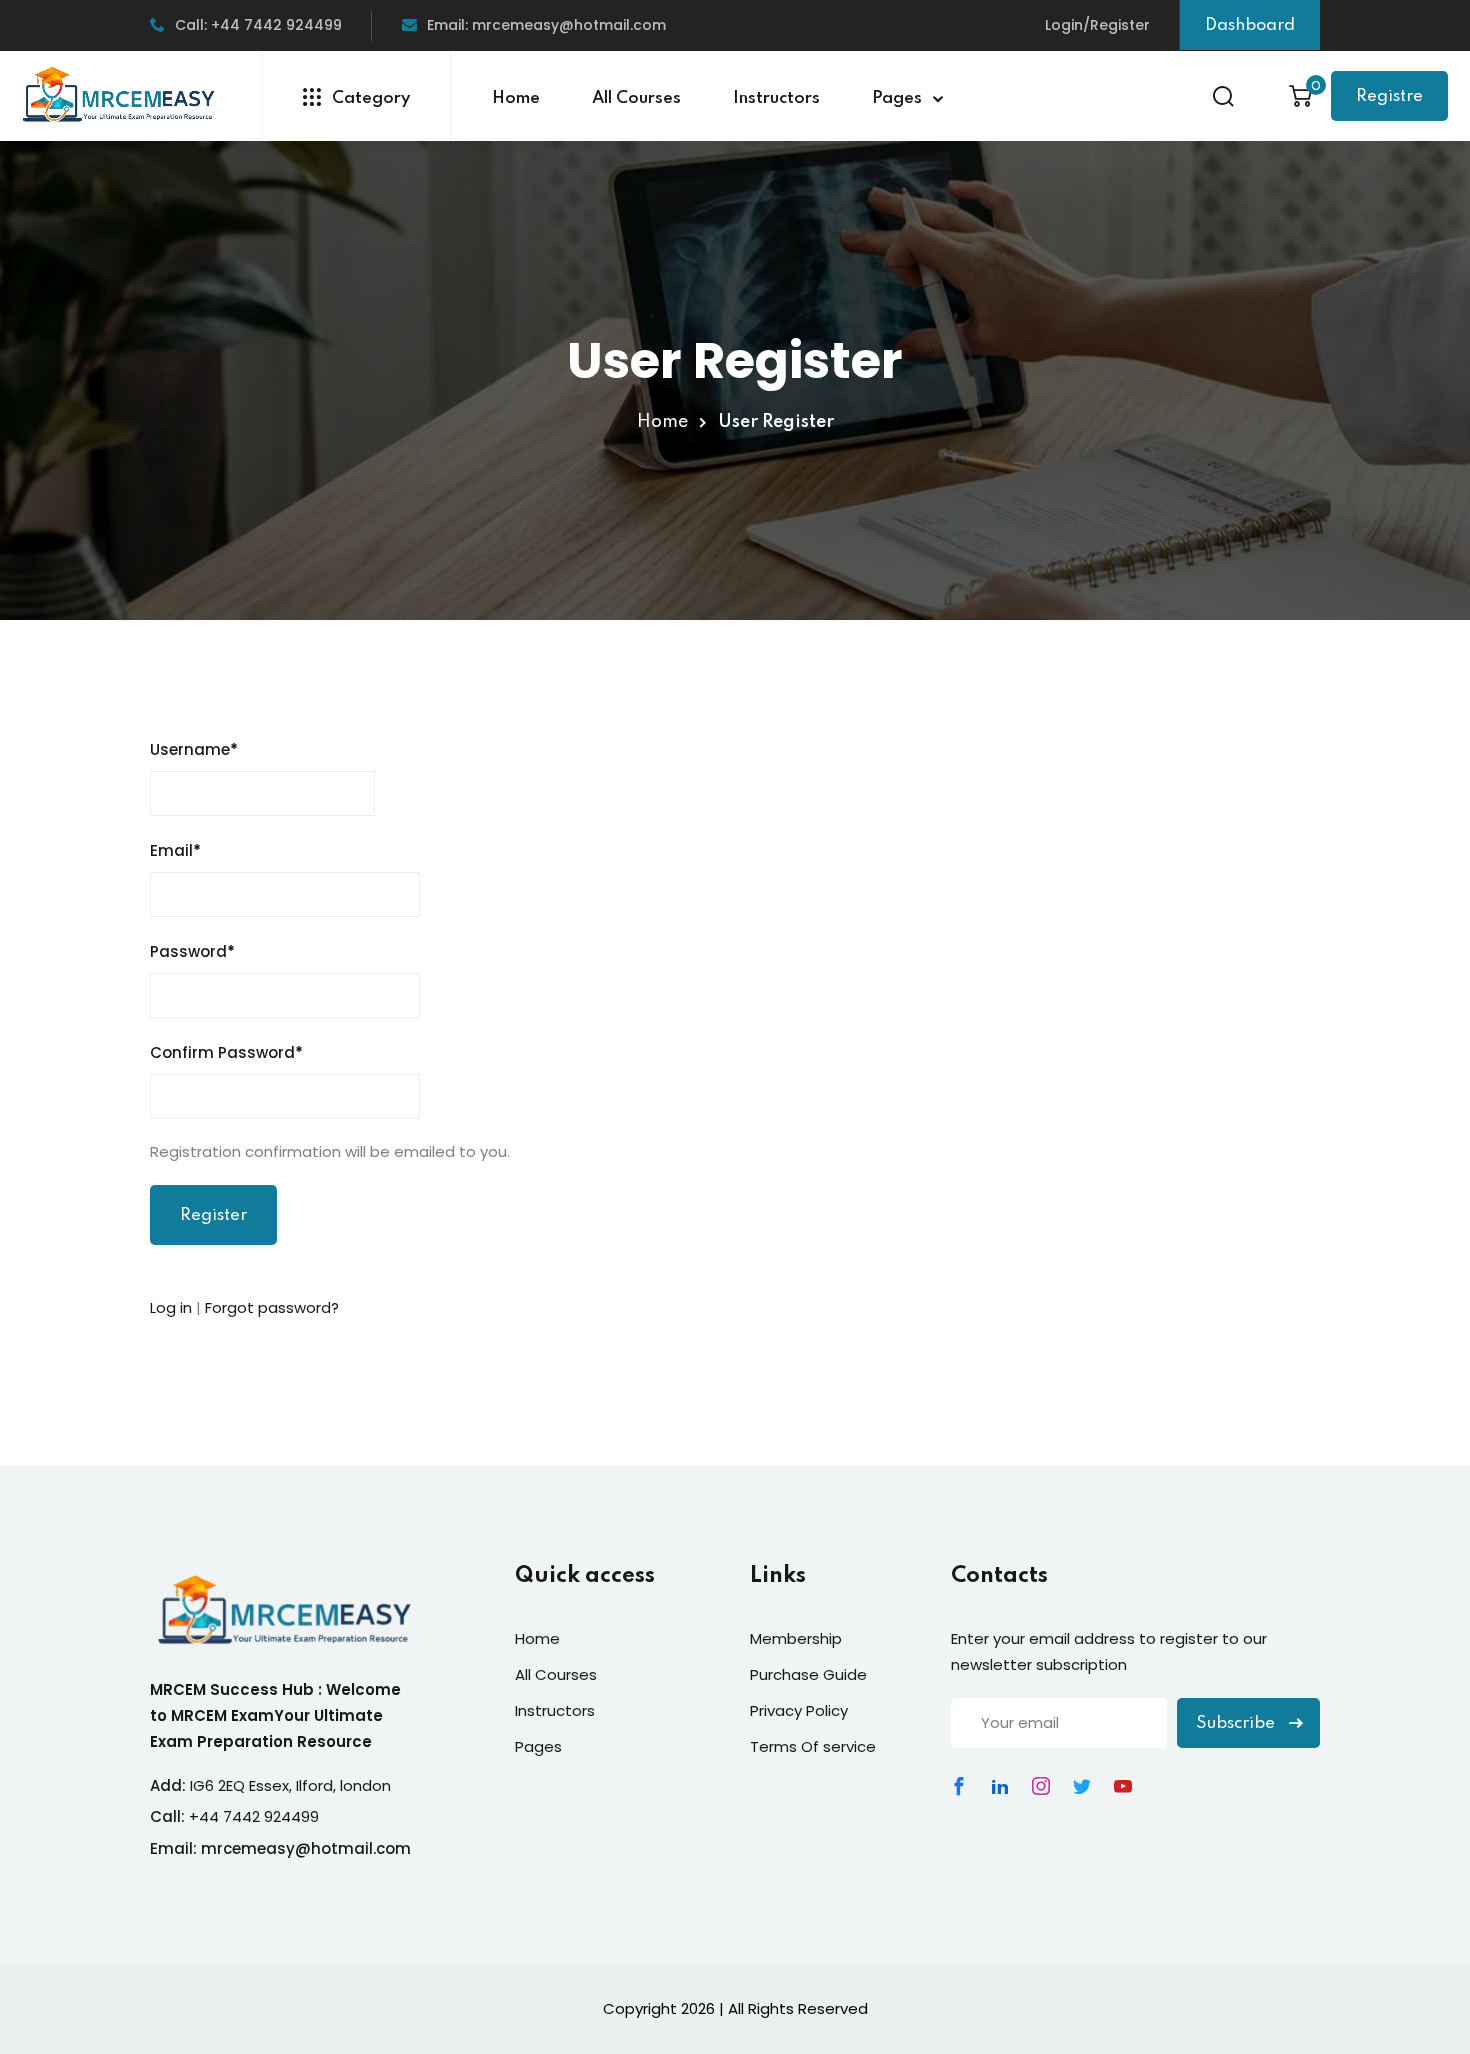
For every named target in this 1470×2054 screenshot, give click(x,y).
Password (192, 951)
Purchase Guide (808, 1674)
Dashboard (1250, 25)
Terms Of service (813, 1746)
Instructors (776, 98)
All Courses (636, 98)
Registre (1389, 96)
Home (516, 98)
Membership (796, 1638)
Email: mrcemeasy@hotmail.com (546, 25)
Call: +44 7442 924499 (258, 25)
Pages (897, 98)
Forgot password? (272, 1307)
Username (194, 749)
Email (175, 850)
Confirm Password (226, 1052)
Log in (171, 1307)
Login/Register (1097, 25)
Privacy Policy (799, 1710)
